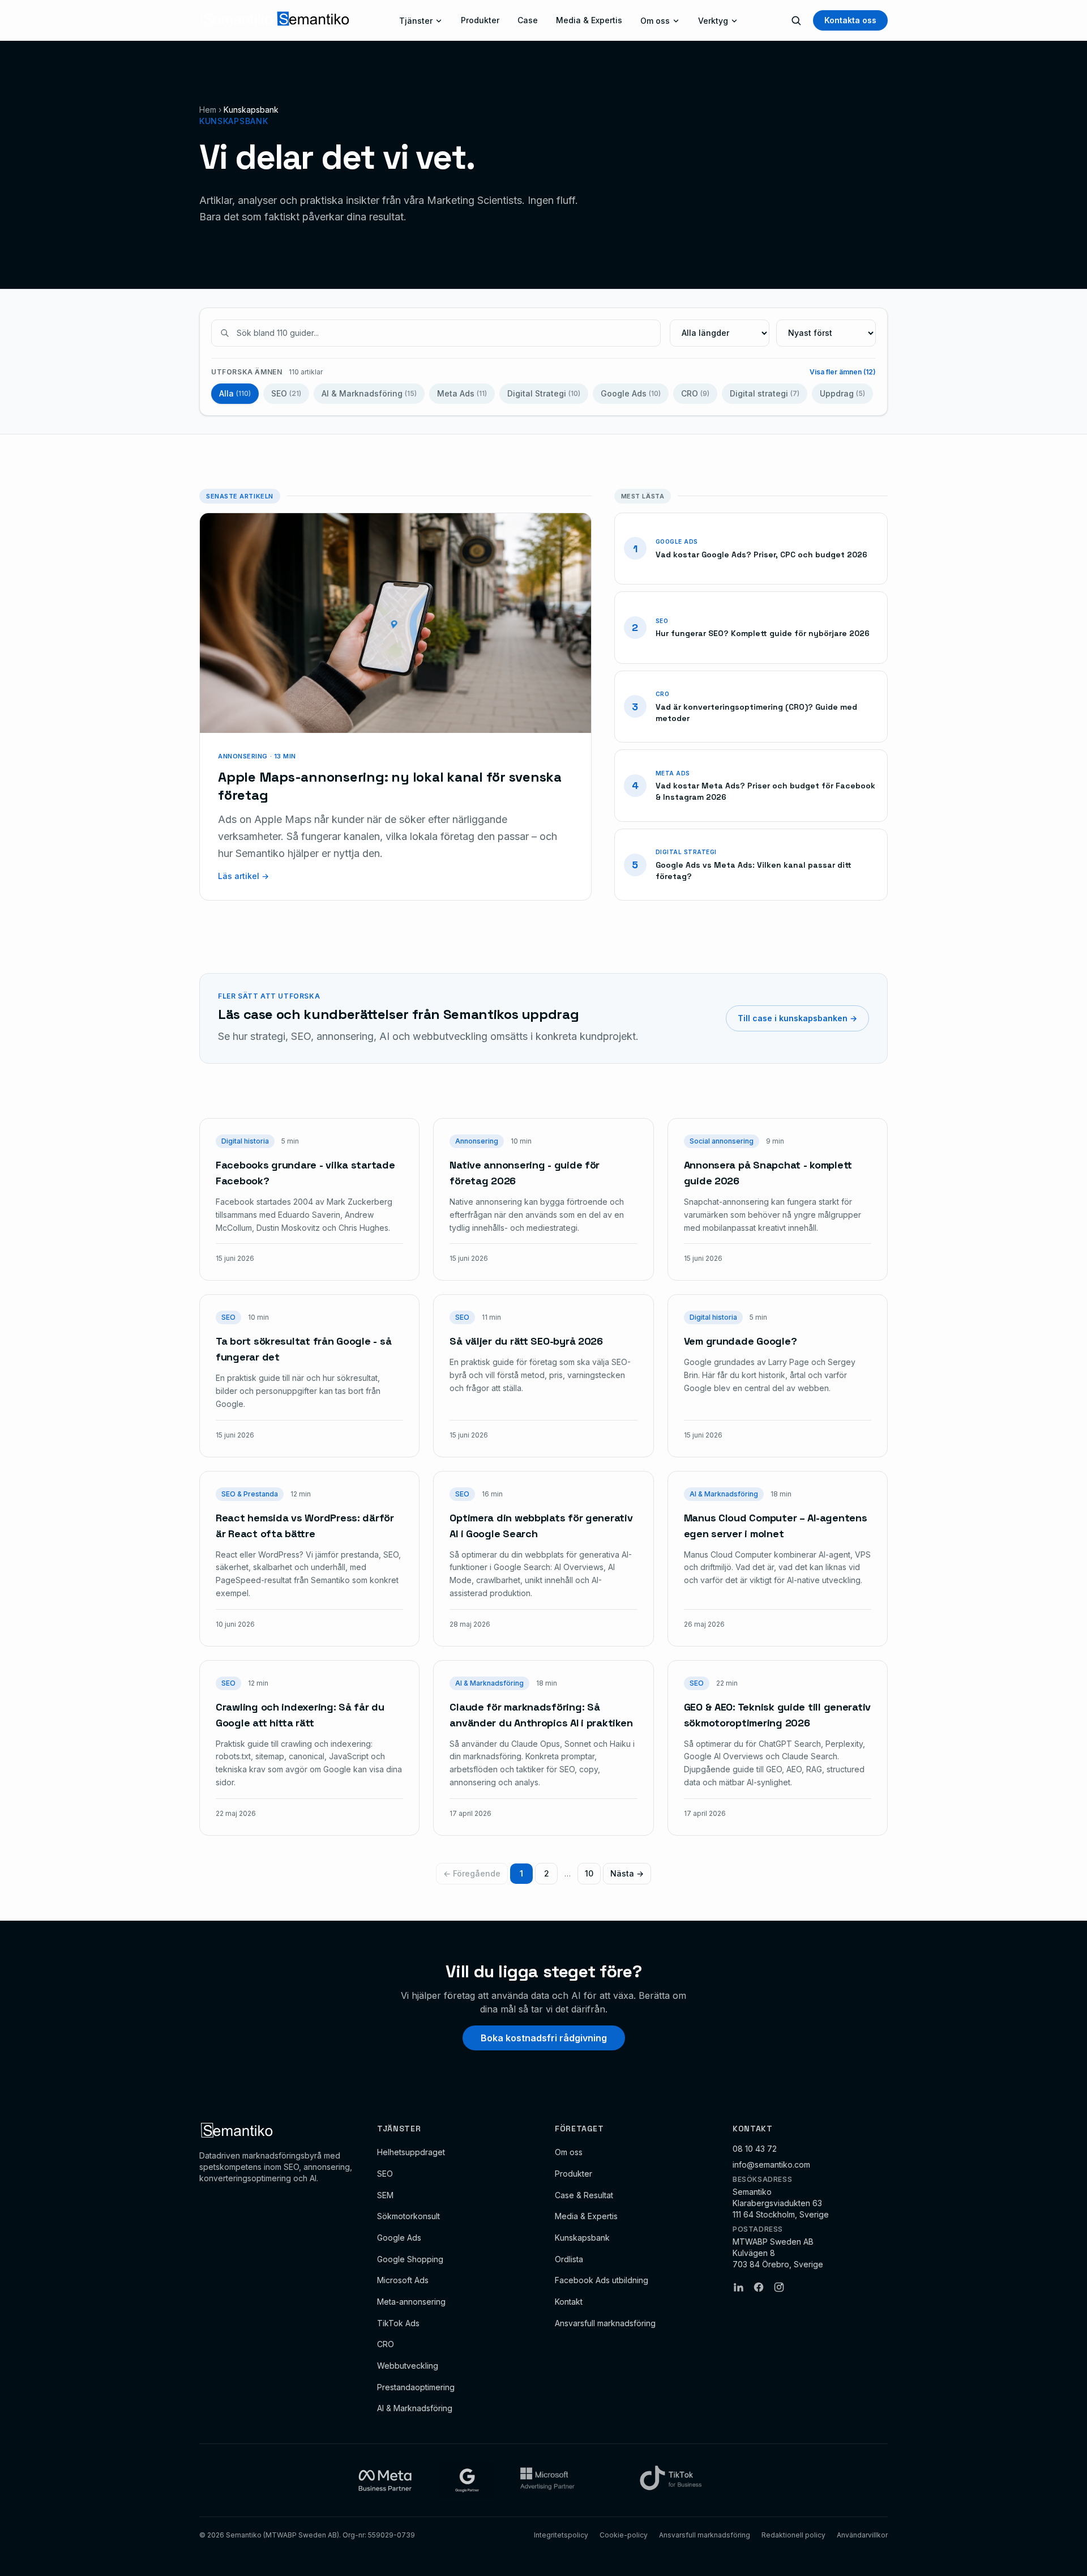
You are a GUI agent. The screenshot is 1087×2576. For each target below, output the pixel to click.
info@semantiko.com (771, 2165)
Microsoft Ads (403, 2280)
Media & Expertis (589, 20)
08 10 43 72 (755, 2149)
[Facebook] (759, 2287)
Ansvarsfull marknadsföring (605, 2323)
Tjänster (416, 21)
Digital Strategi (544, 393)
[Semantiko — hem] (275, 20)
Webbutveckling (408, 2366)
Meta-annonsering (411, 2302)
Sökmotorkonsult (408, 2216)
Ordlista (569, 2259)
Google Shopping (410, 2259)
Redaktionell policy (793, 2535)
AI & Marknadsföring (369, 393)
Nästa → (627, 1873)
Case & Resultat (584, 2195)
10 (589, 1873)
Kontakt (569, 2302)
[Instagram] (779, 2287)
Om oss (655, 21)
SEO (286, 393)
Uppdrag (842, 393)
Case (528, 20)
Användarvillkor (862, 2535)
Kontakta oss (850, 20)
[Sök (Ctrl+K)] (796, 20)
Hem (208, 110)
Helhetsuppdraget (411, 2152)
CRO (695, 393)
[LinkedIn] (738, 2287)
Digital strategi (765, 393)
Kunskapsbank (582, 2238)
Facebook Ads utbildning (602, 2280)
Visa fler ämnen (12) (843, 372)
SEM (385, 2195)
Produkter (480, 20)
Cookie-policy (624, 2535)
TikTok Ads (398, 2323)
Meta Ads (462, 393)
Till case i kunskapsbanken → (797, 1018)
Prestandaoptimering (416, 2387)
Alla (235, 393)
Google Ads (631, 393)
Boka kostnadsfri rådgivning (544, 2038)
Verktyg (713, 21)
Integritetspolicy (561, 2535)
